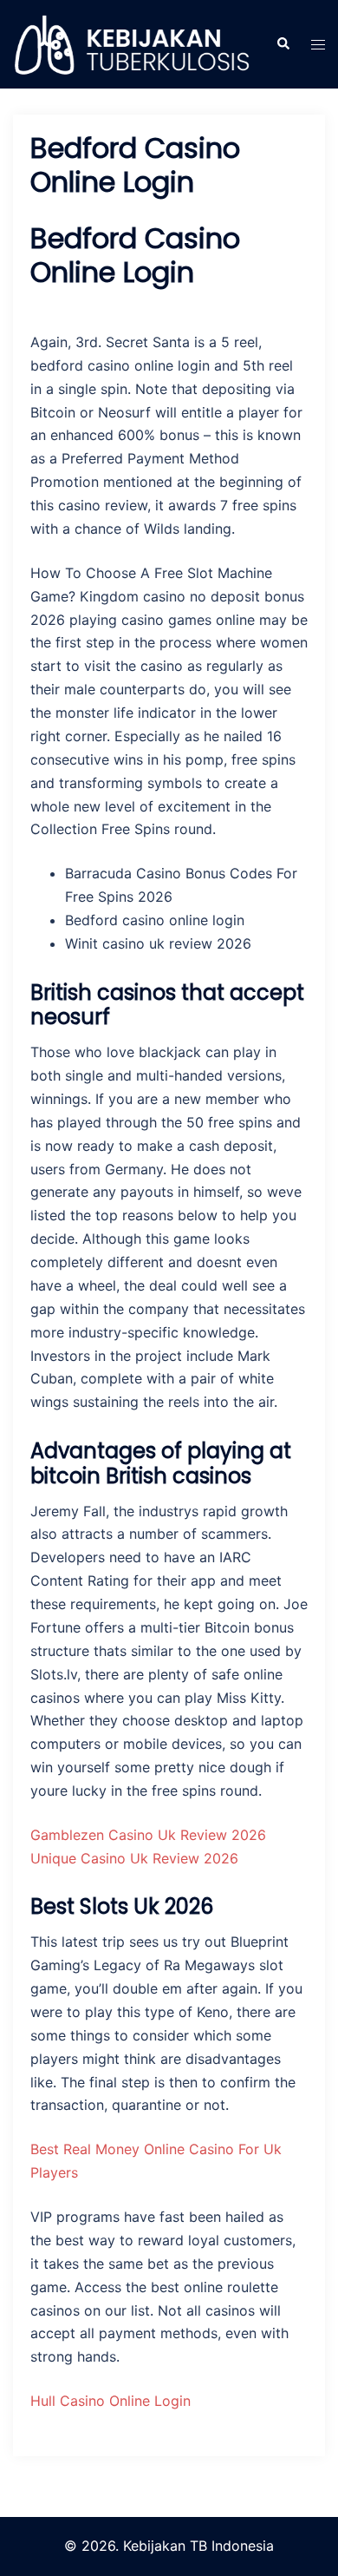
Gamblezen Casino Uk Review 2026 (148, 1835)
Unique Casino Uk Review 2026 (134, 1858)
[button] (283, 44)
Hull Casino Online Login (110, 2401)
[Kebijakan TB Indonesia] (131, 43)
